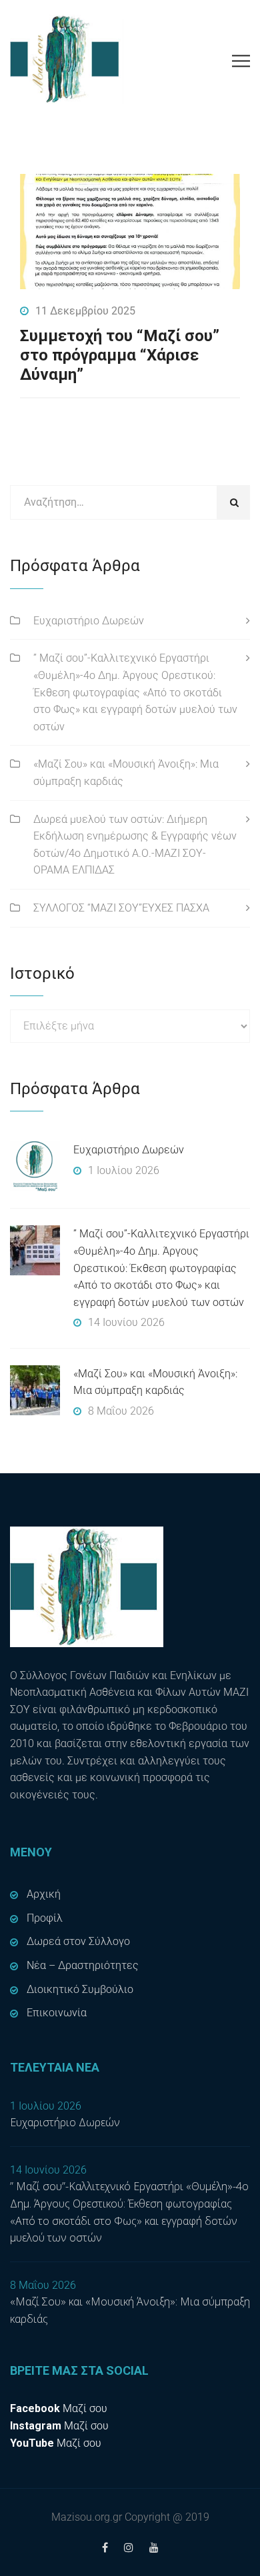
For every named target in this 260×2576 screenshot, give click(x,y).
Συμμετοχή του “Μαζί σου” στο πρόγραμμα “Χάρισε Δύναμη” (120, 355)
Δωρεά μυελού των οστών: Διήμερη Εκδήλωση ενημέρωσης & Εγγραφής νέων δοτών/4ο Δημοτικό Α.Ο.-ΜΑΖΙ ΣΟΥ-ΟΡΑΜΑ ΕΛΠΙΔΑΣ (135, 845)
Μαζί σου (59, 2408)
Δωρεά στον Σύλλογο (78, 1941)
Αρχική (44, 1894)
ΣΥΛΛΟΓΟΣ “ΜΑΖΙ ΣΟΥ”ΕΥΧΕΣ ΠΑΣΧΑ (121, 908)
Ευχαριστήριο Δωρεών (89, 621)
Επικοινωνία (57, 2013)
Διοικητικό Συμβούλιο (80, 1989)
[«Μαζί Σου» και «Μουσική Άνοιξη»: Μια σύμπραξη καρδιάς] (35, 1390)
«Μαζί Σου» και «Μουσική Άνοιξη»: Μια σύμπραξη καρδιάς (126, 773)
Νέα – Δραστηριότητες (83, 1965)
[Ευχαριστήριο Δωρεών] (35, 1166)
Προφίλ (45, 1918)
